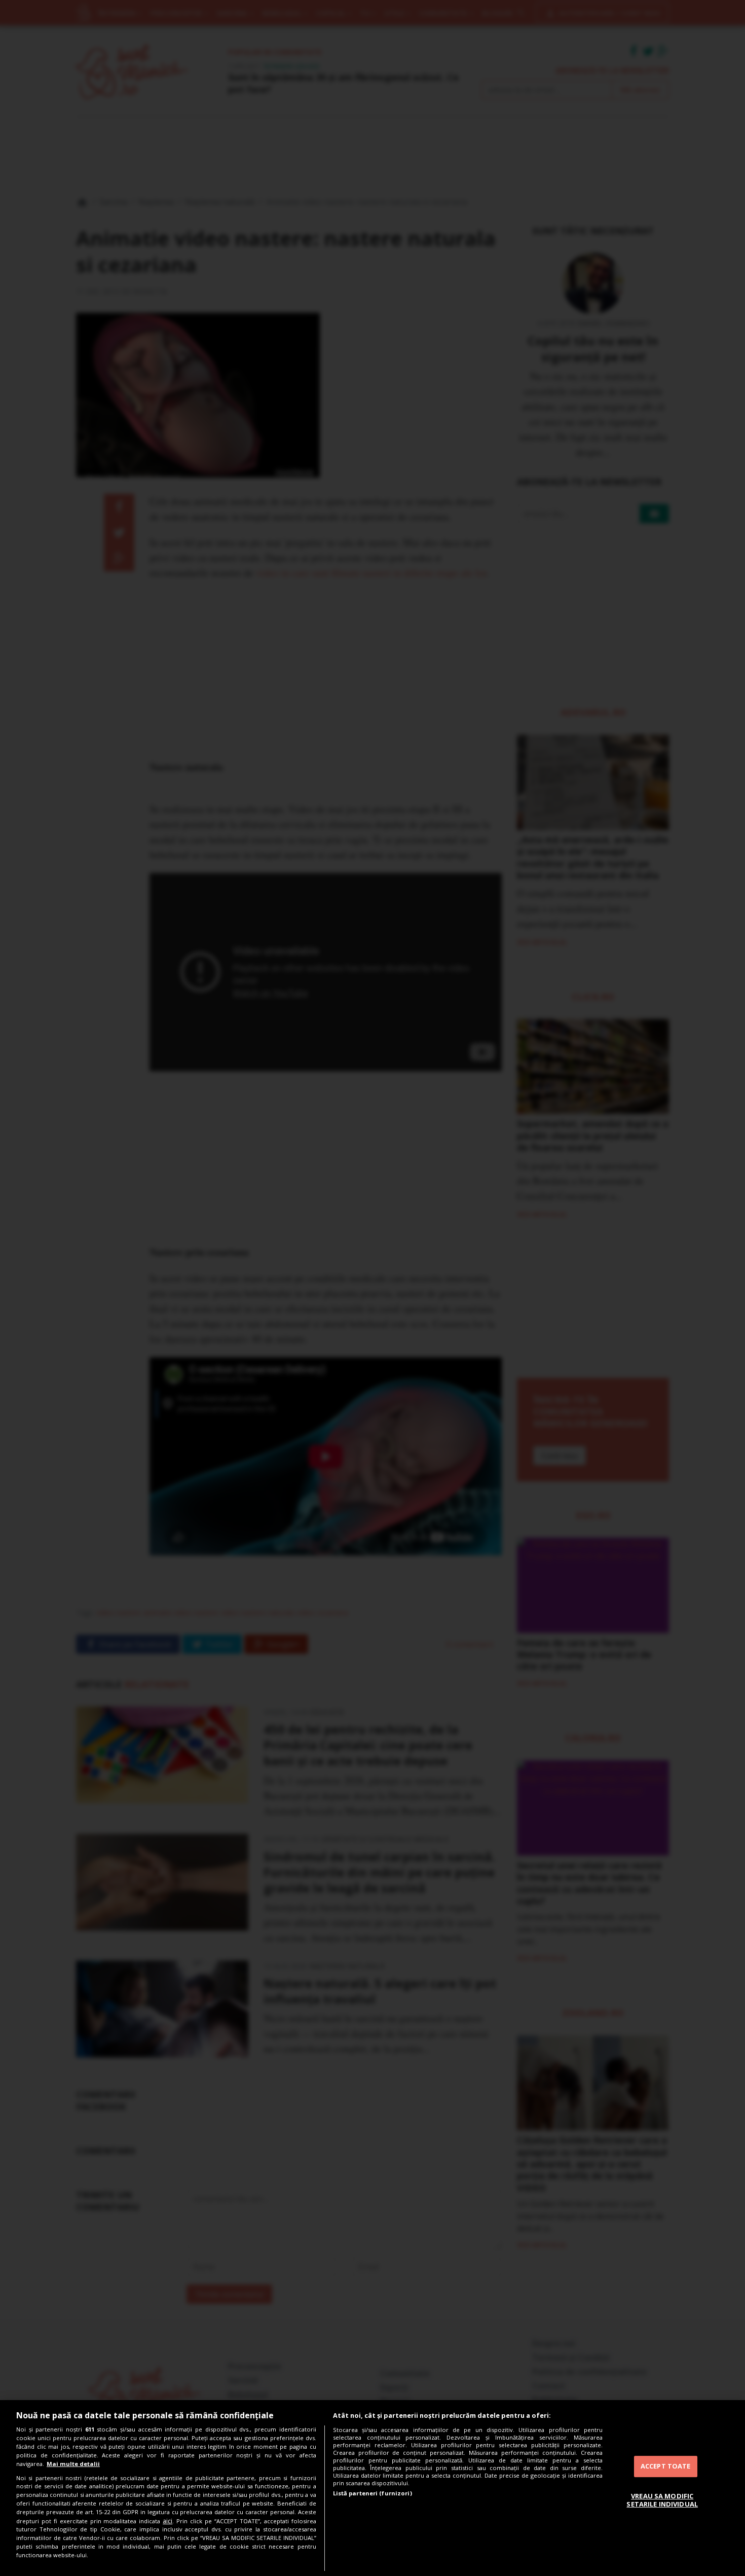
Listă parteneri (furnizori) (372, 2493)
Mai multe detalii (73, 2464)
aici (167, 2521)
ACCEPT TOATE (666, 2466)
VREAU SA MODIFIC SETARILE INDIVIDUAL (662, 2500)
